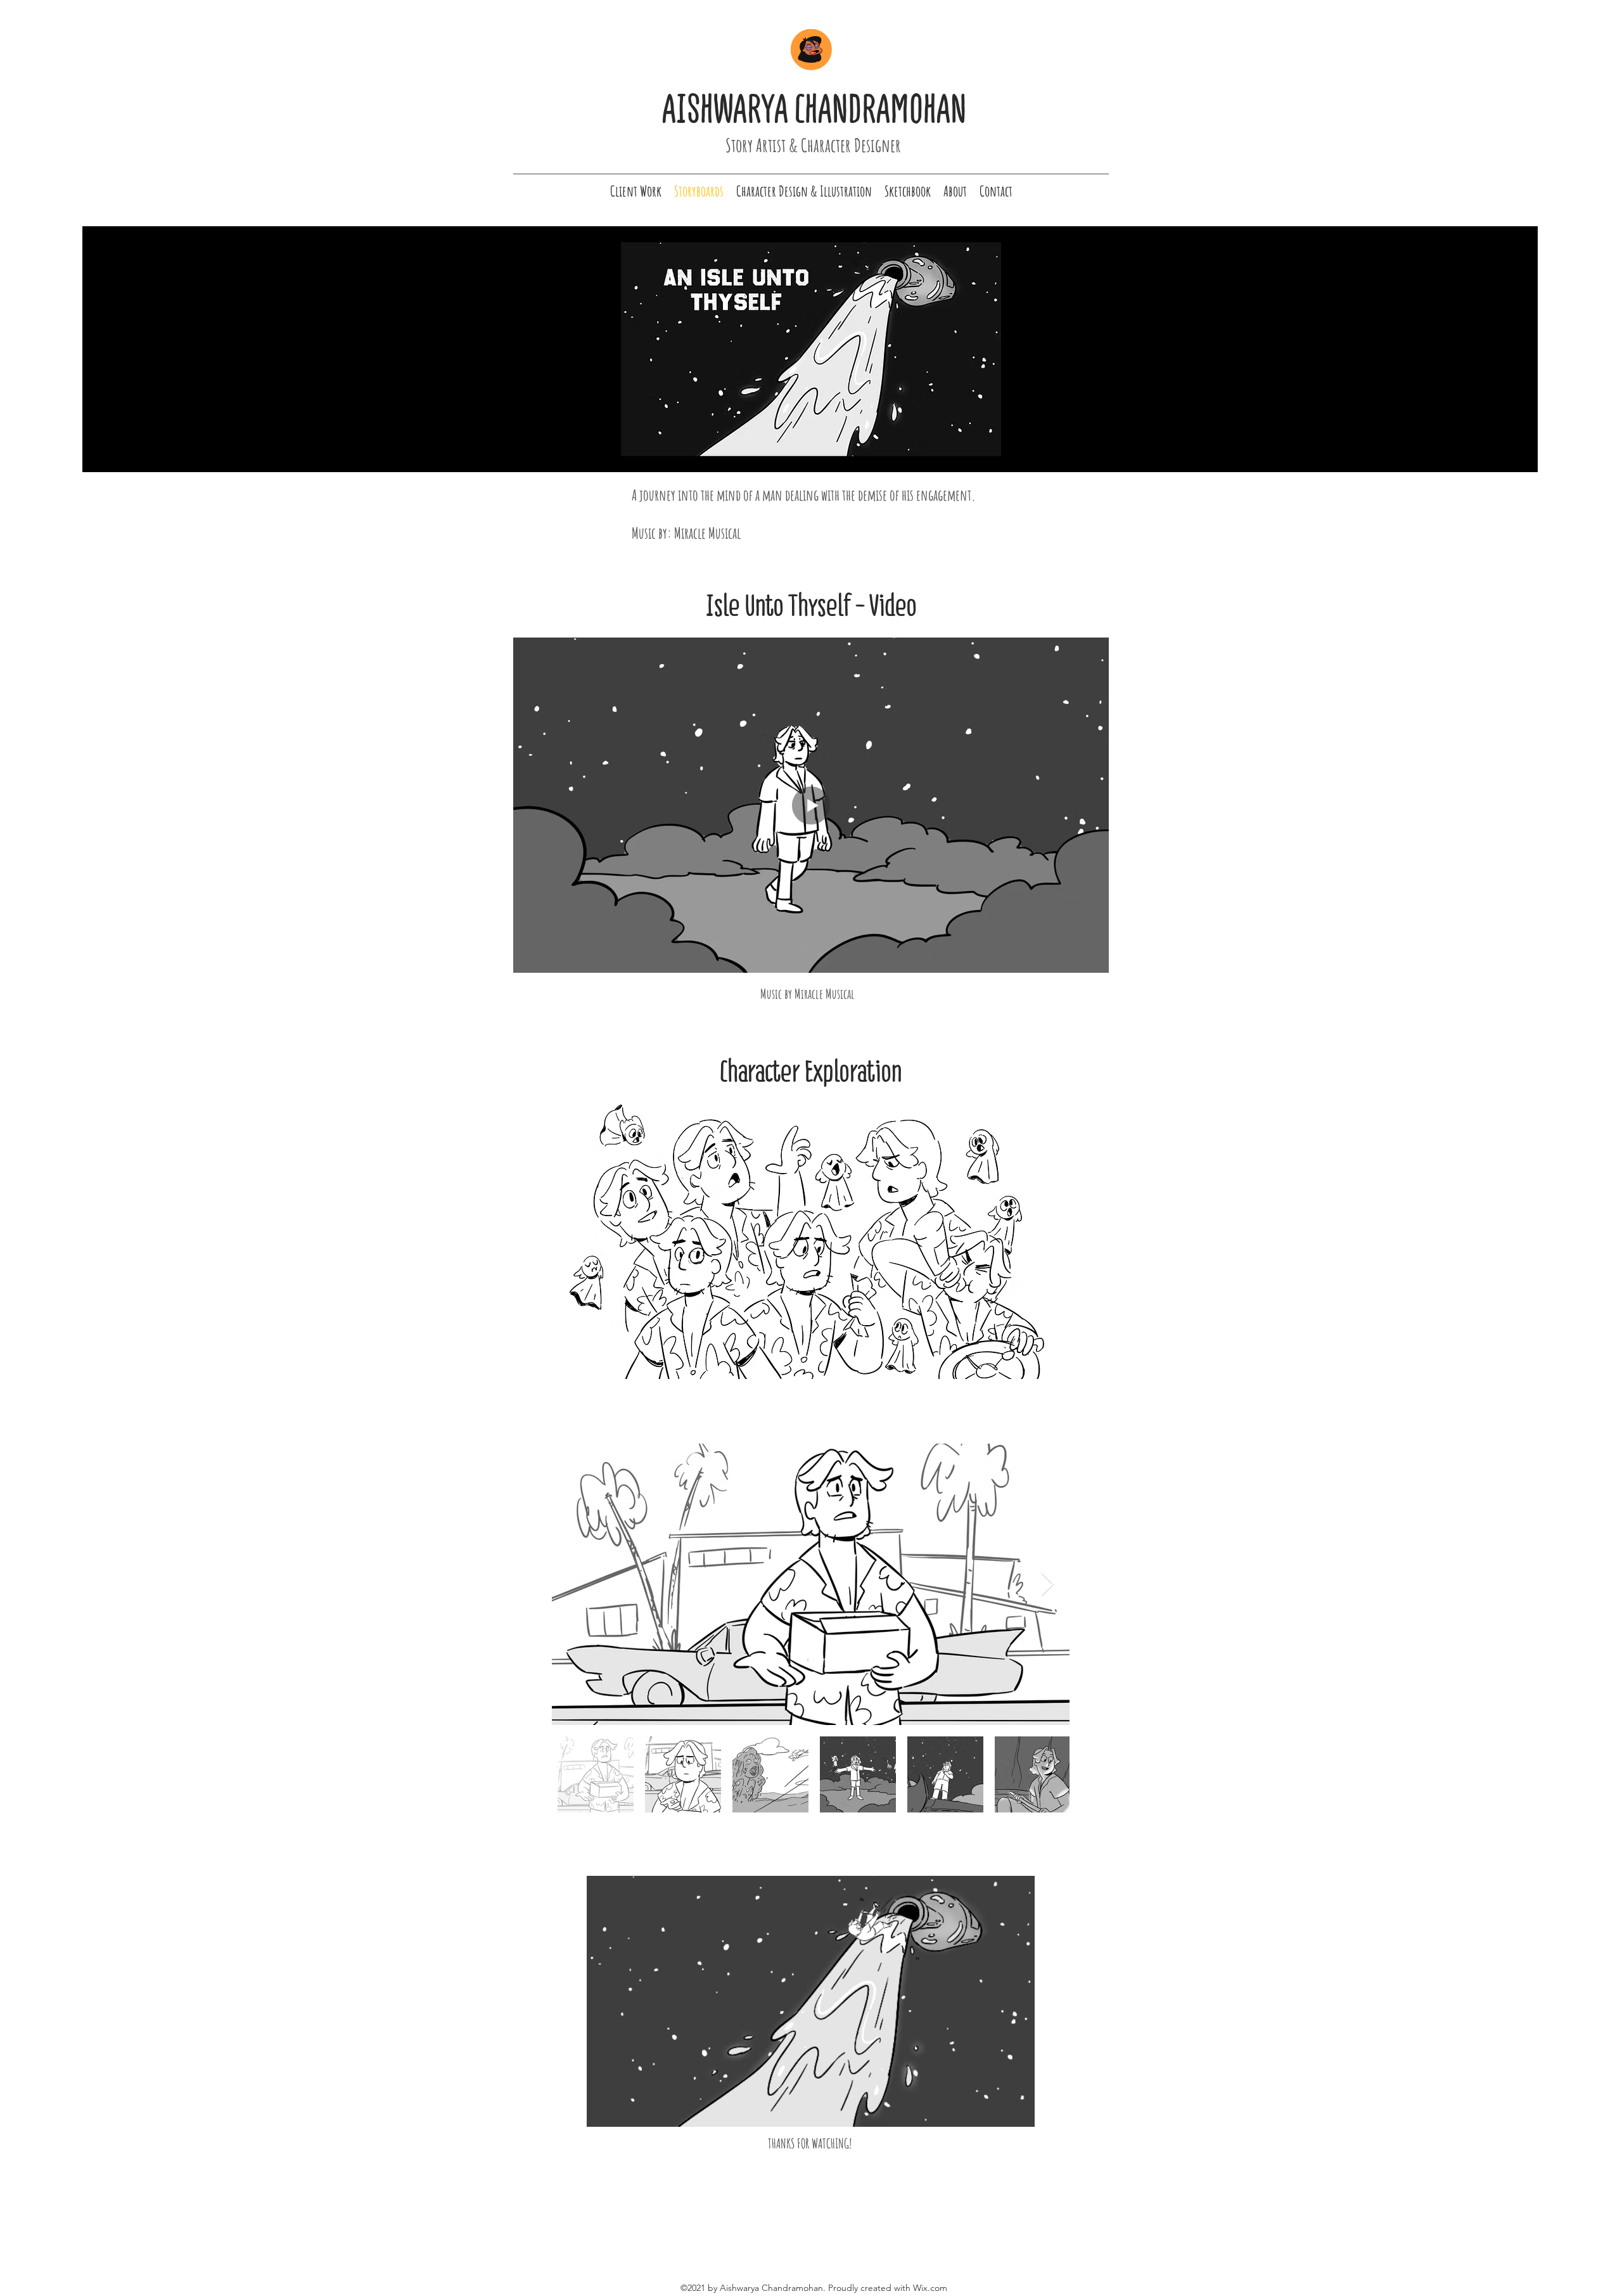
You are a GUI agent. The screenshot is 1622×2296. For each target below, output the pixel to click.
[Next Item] (1048, 1585)
